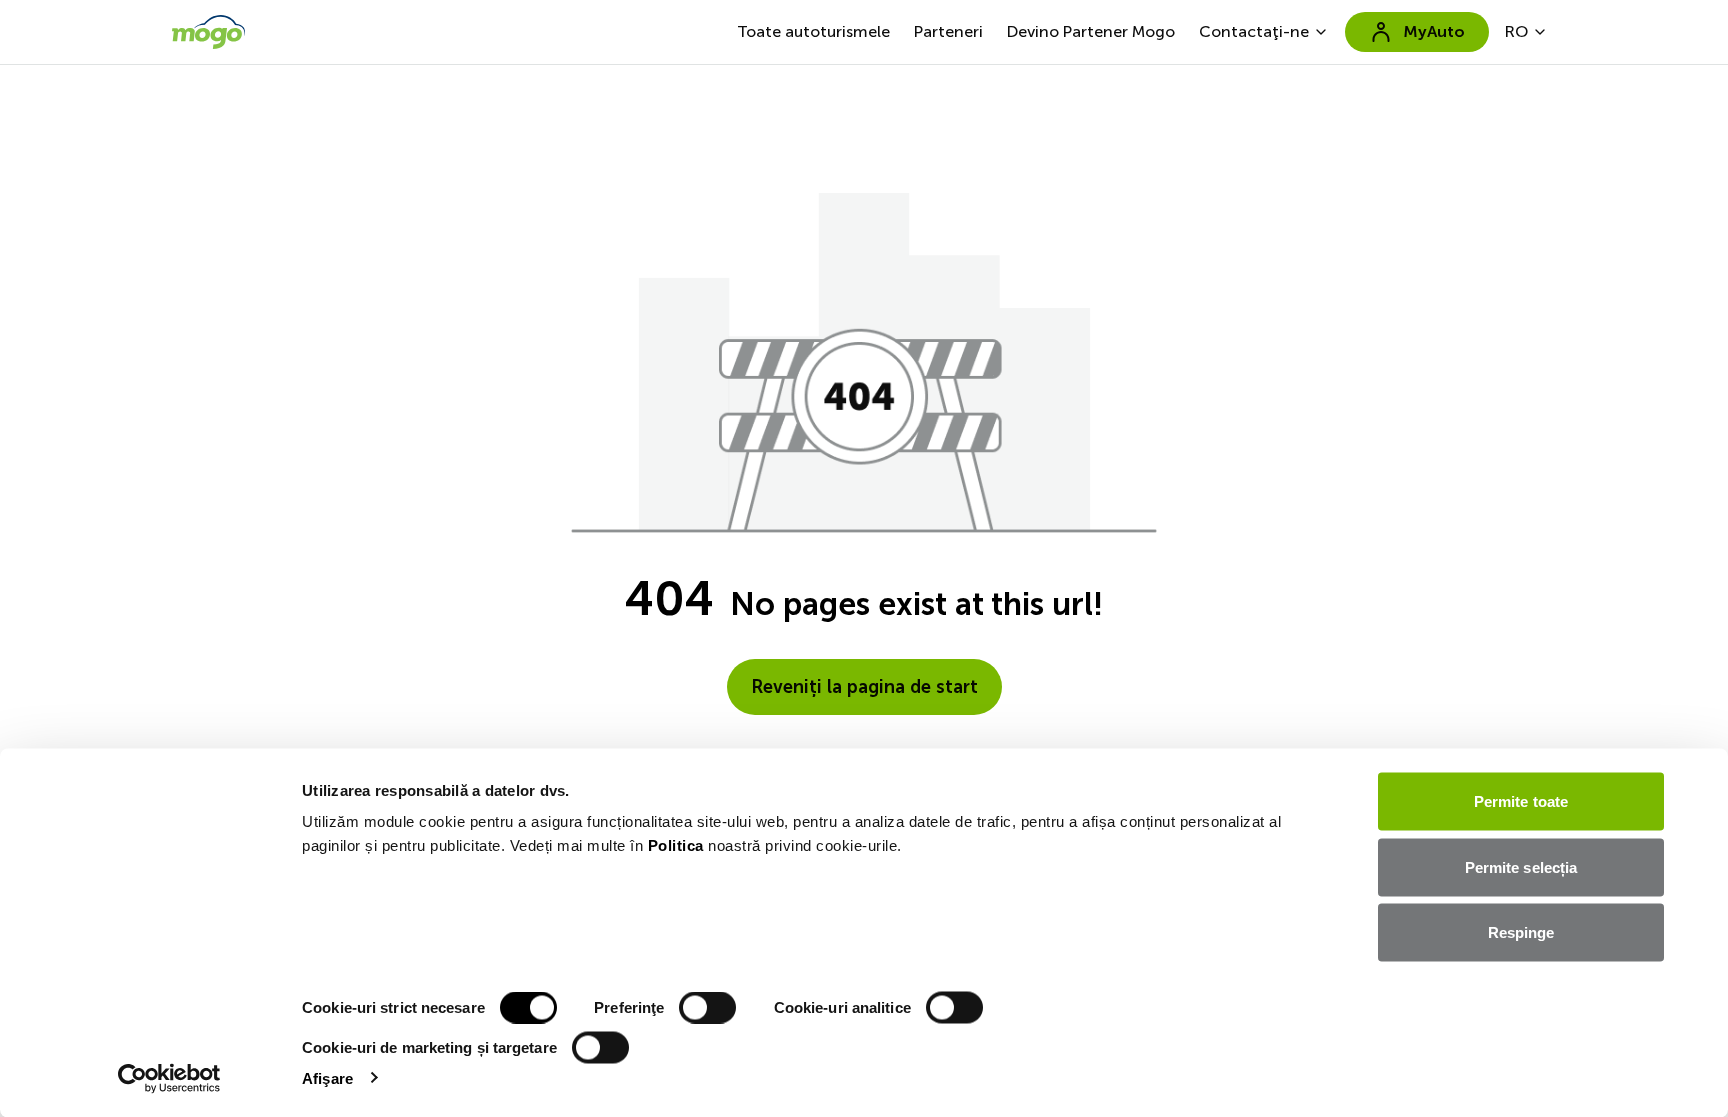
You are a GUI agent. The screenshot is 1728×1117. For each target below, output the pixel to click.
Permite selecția (1521, 866)
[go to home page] (208, 32)
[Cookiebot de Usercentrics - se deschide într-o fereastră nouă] (169, 1078)
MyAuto (1434, 31)
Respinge (1521, 932)
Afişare (327, 1077)
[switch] (707, 1008)
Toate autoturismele (813, 31)
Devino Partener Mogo (1091, 31)
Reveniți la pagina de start (864, 687)
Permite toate (1521, 801)
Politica (676, 845)
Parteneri (948, 31)
